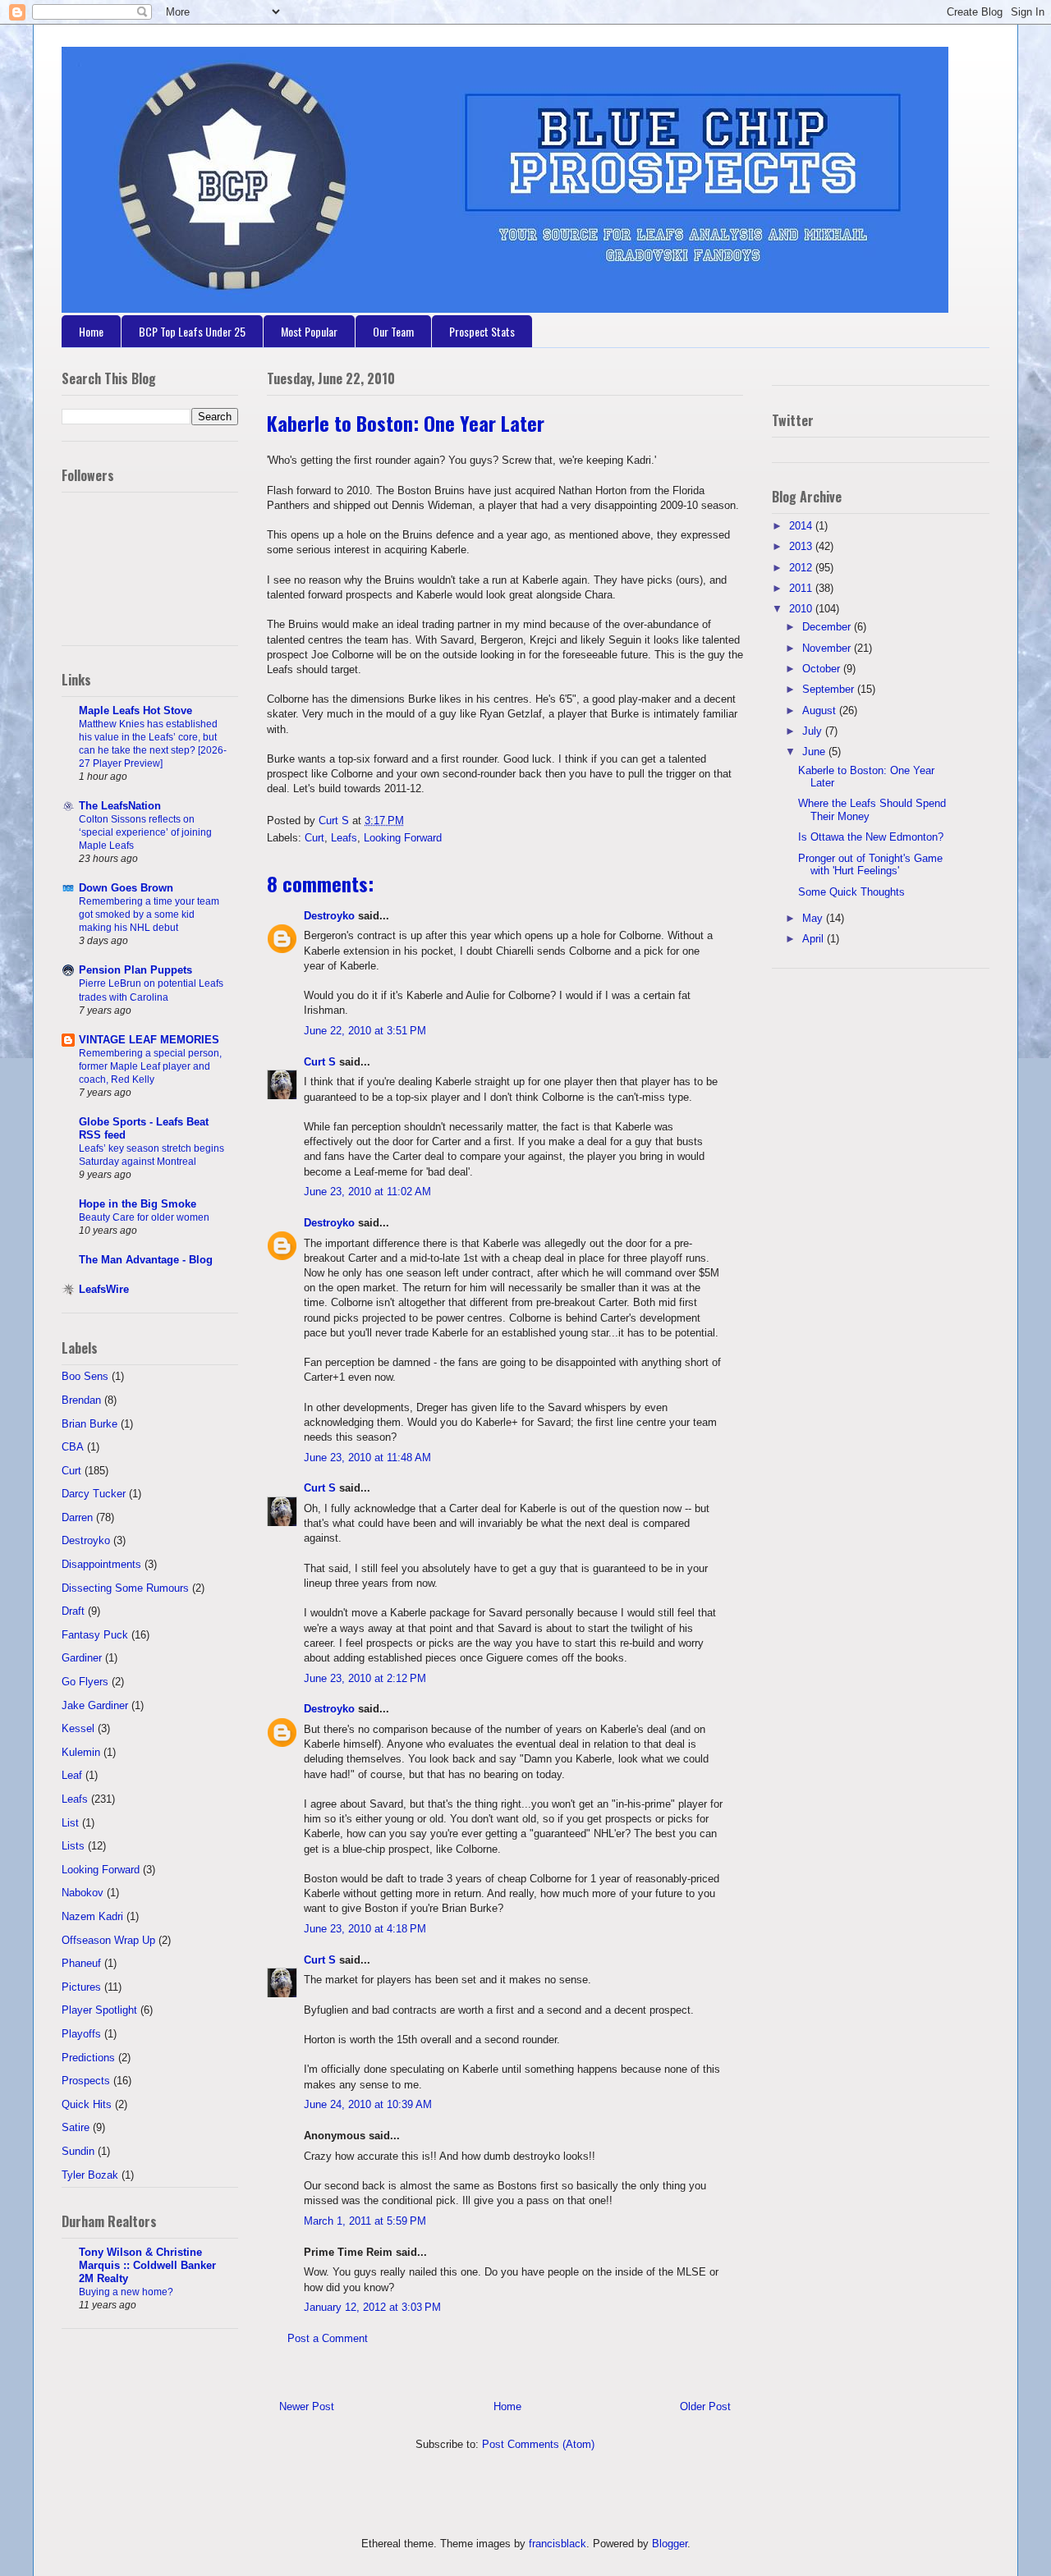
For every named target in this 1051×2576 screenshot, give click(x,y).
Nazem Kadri (92, 1916)
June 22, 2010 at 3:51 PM (365, 1031)
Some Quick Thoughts (851, 892)
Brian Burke (89, 1424)
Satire (76, 2127)
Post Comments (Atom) (538, 2444)
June (815, 752)
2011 (802, 588)
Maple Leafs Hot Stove (135, 710)
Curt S (320, 1062)
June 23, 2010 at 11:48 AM (367, 1458)
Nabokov (83, 1893)
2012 (802, 568)
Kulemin (81, 1752)
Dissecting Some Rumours (125, 1588)
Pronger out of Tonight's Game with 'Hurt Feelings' (870, 865)
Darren (77, 1517)
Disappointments (101, 1564)
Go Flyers (85, 1682)
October (823, 669)
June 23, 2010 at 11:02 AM (367, 1192)
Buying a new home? (126, 2292)
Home (91, 331)
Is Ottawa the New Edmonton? (871, 837)
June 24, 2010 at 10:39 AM (368, 2104)
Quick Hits (87, 2104)
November (828, 648)
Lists (73, 1846)
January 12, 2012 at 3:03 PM (372, 2307)
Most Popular (309, 331)
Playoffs (81, 2034)
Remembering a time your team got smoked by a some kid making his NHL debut (149, 914)
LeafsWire (104, 1289)
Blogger (670, 2544)
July (814, 731)
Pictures (81, 1987)
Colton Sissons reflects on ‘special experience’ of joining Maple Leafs (145, 832)
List (70, 1823)
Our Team (393, 331)
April (815, 939)
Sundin (78, 2151)
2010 (802, 609)
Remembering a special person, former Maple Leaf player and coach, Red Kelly (150, 1066)
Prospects (86, 2081)
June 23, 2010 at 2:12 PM (365, 1678)
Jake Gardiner (95, 1705)
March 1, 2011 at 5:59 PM (365, 2221)
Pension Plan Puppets (135, 970)
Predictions (88, 2058)
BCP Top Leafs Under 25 (192, 331)
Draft (73, 1611)
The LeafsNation (120, 806)
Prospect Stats (482, 331)
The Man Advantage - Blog (146, 1260)
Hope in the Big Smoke (138, 1204)
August (821, 710)
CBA (73, 1447)
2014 (802, 526)
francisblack (558, 2544)
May (814, 918)
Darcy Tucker (94, 1494)
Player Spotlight (99, 2010)
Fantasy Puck (95, 1635)
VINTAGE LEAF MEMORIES (149, 1040)
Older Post (705, 2406)
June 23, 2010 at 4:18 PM (365, 1929)
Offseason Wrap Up (108, 1940)
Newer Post (307, 2406)
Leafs (344, 838)
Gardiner (82, 1658)
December (828, 627)
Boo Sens (85, 1376)
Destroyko (329, 916)
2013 (802, 546)
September (830, 689)
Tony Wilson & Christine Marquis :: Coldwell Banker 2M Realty (147, 2265)
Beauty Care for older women (144, 1217)
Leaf (72, 1775)
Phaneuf (81, 1963)
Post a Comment (328, 2338)
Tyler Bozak (90, 2175)
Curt (314, 838)
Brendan (81, 1400)
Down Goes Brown (126, 888)
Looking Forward (403, 838)
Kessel (78, 1728)
